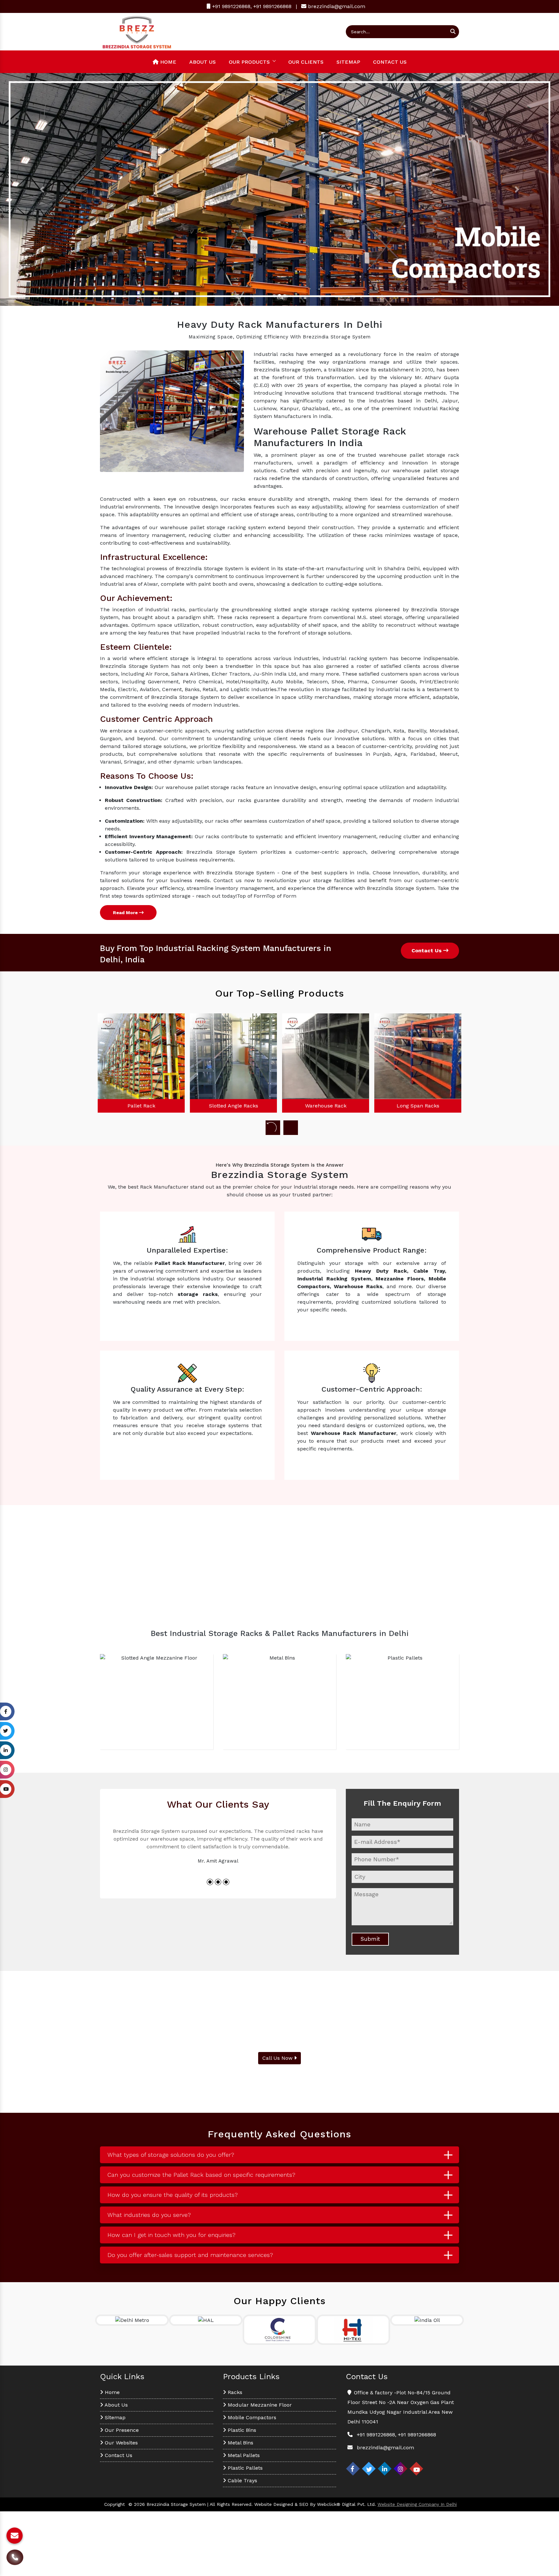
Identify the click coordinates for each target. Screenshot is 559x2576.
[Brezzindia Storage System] (137, 31)
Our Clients (306, 62)
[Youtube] (416, 2469)
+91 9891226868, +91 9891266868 (251, 6)
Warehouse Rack (234, 1106)
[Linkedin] (385, 2469)
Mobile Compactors (251, 2417)
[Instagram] (400, 2469)
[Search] (453, 32)
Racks (234, 2392)
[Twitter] (369, 2469)
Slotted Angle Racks (141, 1106)
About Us (203, 62)
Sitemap (348, 62)
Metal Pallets (243, 2455)
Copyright (115, 2504)
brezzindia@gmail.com (337, 6)
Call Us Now (278, 2058)
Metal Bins (240, 2443)
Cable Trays (242, 2480)
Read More (126, 913)
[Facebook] (353, 2469)
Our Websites (121, 2443)
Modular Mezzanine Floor (259, 2405)
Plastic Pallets (244, 2468)
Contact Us (390, 62)
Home (167, 62)
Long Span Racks (326, 1106)
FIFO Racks (418, 1106)
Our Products (249, 62)
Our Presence (121, 2430)
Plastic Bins (241, 2430)
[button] (42, 189)
